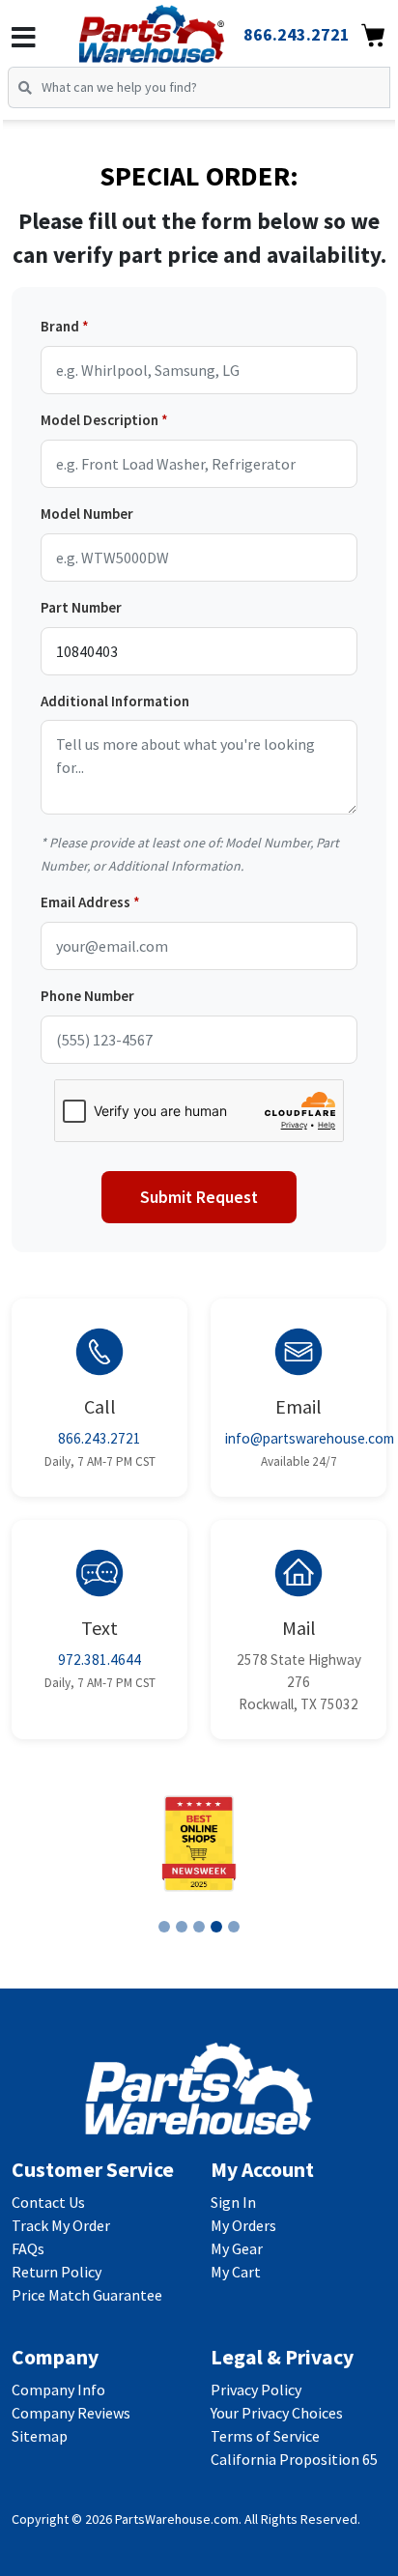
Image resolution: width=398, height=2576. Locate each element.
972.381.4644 (99, 1660)
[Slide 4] (216, 1927)
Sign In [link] (233, 2202)
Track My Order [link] (61, 2225)
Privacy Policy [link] (256, 2390)
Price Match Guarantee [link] (87, 2295)
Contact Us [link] (48, 2202)
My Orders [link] (243, 2225)
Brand (60, 326)
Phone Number (87, 996)
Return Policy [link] (57, 2272)
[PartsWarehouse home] (178, 28)
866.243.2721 (99, 1438)
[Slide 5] (234, 1927)
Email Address (85, 902)
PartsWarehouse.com (177, 2519)
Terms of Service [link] (265, 2436)
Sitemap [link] (40, 2436)
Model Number (87, 514)
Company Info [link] (58, 2390)
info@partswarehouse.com (310, 1438)
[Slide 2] (182, 1927)
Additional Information (115, 701)
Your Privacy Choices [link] (277, 2413)
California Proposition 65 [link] (294, 2459)
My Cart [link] (236, 2272)
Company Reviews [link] (71, 2413)
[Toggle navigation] (24, 38)
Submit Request (199, 1197)
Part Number (81, 607)
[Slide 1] (164, 1927)
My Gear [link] (237, 2248)
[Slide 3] (199, 1927)
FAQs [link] (28, 2248)
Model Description (99, 420)
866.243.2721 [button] (297, 34)
